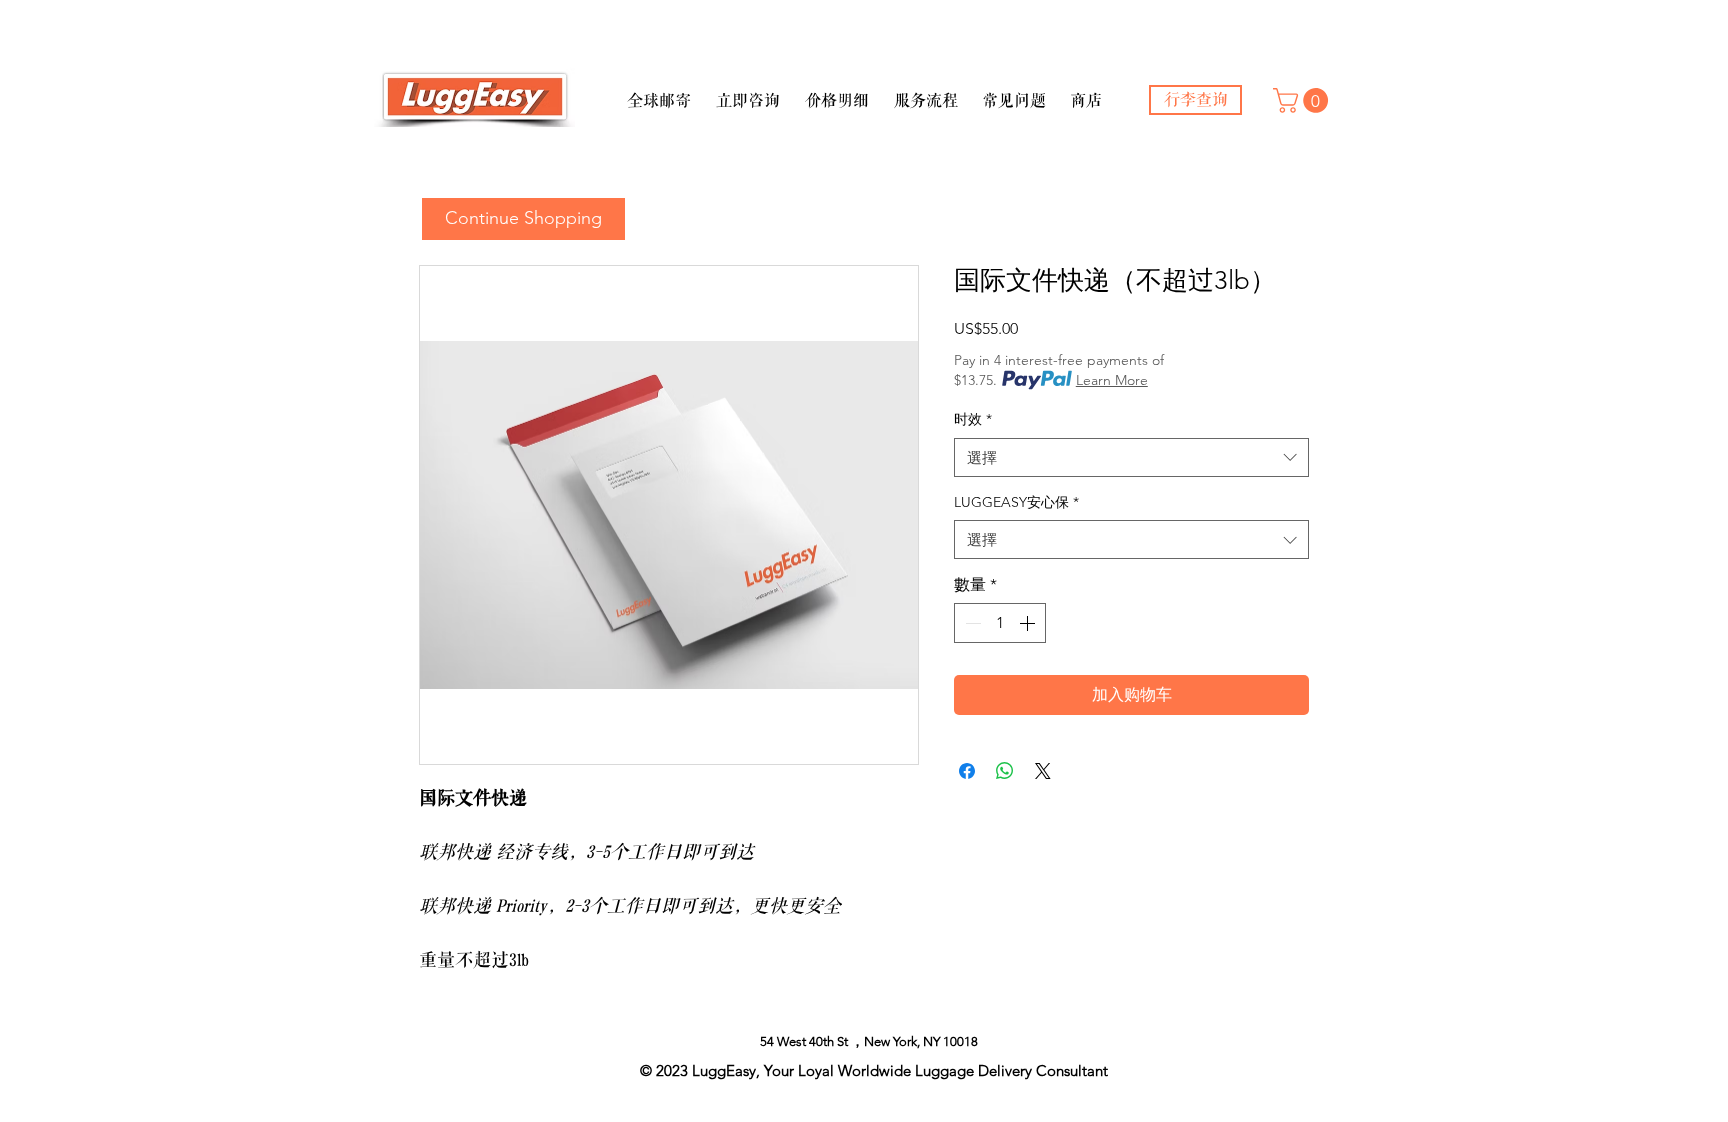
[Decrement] (971, 623)
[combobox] (1131, 457)
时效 (973, 419)
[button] (658, 92)
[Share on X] (1043, 771)
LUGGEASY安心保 (1016, 502)
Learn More (1112, 380)
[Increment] (1029, 623)
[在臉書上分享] (967, 771)
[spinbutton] (1000, 623)
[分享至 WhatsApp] (1005, 771)
